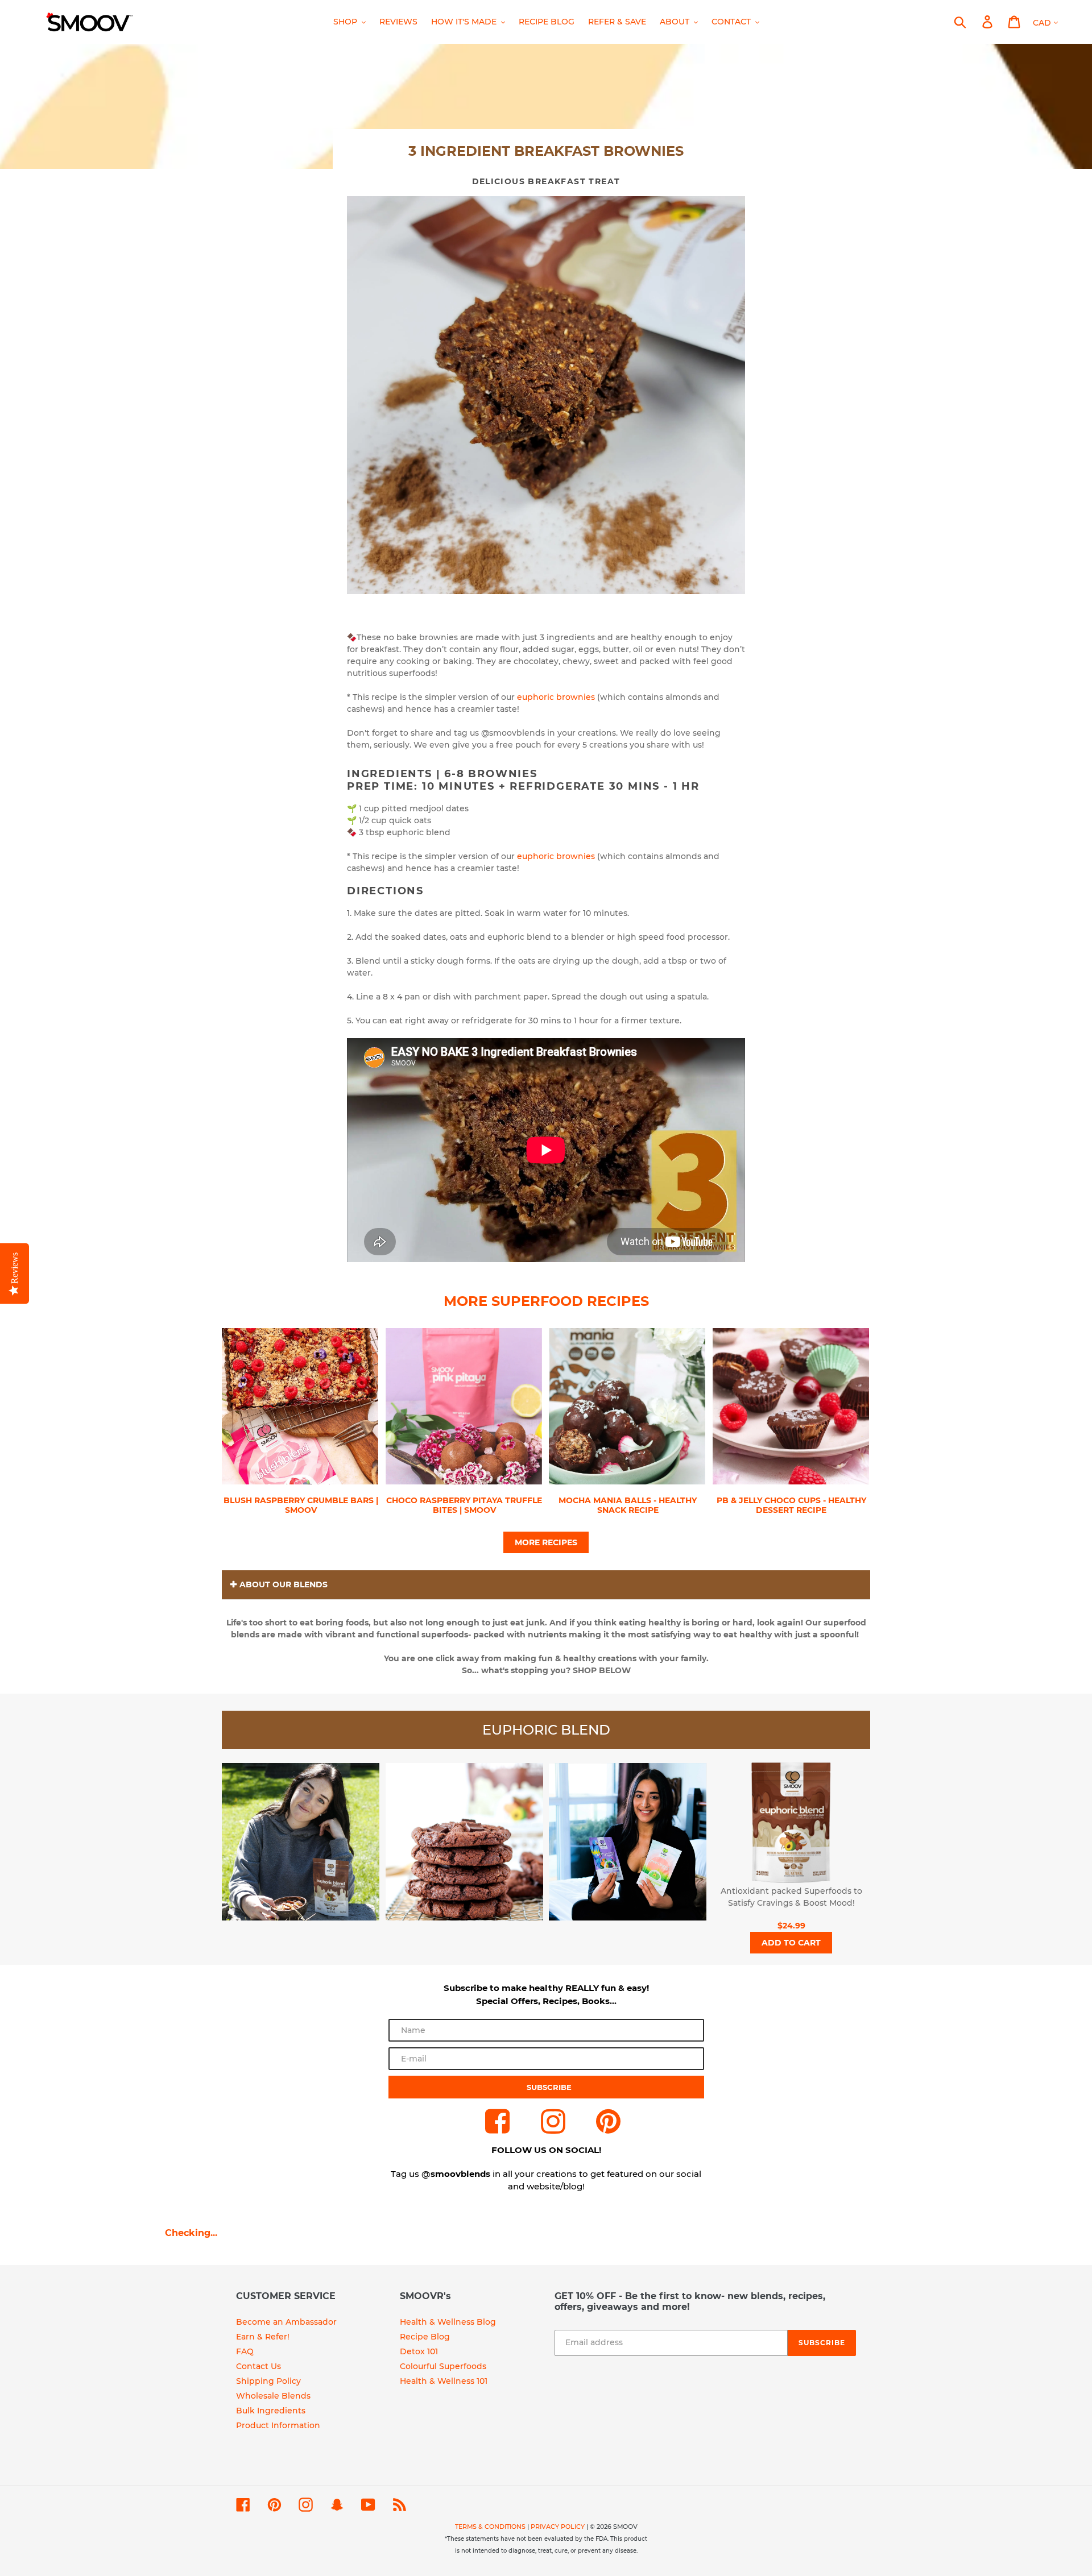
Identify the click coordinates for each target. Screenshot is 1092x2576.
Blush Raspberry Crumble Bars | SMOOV (301, 1505)
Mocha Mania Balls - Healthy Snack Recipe (628, 1505)
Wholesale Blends (273, 2396)
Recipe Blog (425, 2337)
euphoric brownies (557, 697)
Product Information (278, 2425)
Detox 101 (419, 2351)
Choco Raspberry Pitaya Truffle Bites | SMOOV (464, 1505)
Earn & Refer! (263, 2337)
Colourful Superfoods (443, 2366)
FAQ (245, 2351)
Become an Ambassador (286, 2322)
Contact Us (258, 2366)
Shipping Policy (268, 2381)
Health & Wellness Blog (448, 2322)
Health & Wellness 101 (444, 2381)
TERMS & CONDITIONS (490, 2527)
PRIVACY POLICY (558, 2527)
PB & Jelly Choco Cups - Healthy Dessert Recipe (791, 1505)
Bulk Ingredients (271, 2411)
